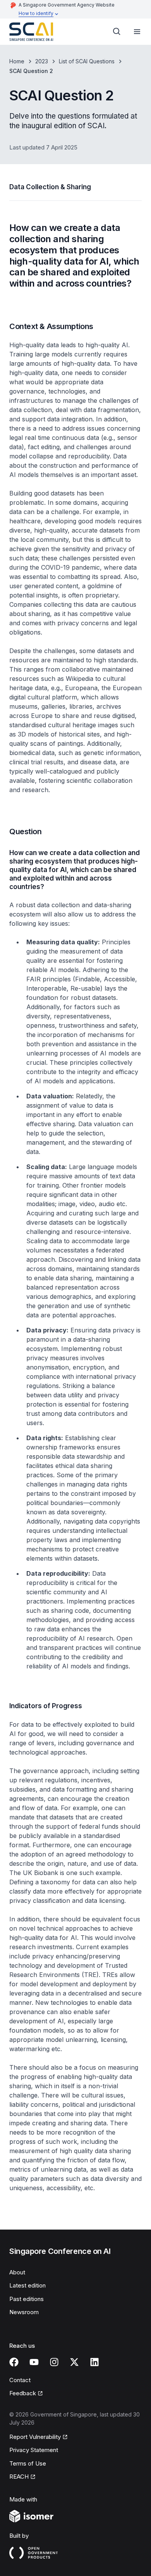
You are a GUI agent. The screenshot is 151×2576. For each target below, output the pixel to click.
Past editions (27, 2299)
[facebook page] (14, 2362)
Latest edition (27, 2285)
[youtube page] (34, 2362)
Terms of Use (28, 2463)
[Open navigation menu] (137, 32)
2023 (42, 61)
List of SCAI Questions (87, 61)
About (17, 2272)
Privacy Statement (34, 2450)
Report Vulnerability (35, 2437)
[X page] (74, 2362)
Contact (20, 2380)
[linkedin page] (94, 2362)
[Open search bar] (117, 32)
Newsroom (24, 2312)
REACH (19, 2477)
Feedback (23, 2393)
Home (17, 61)
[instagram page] (54, 2362)
